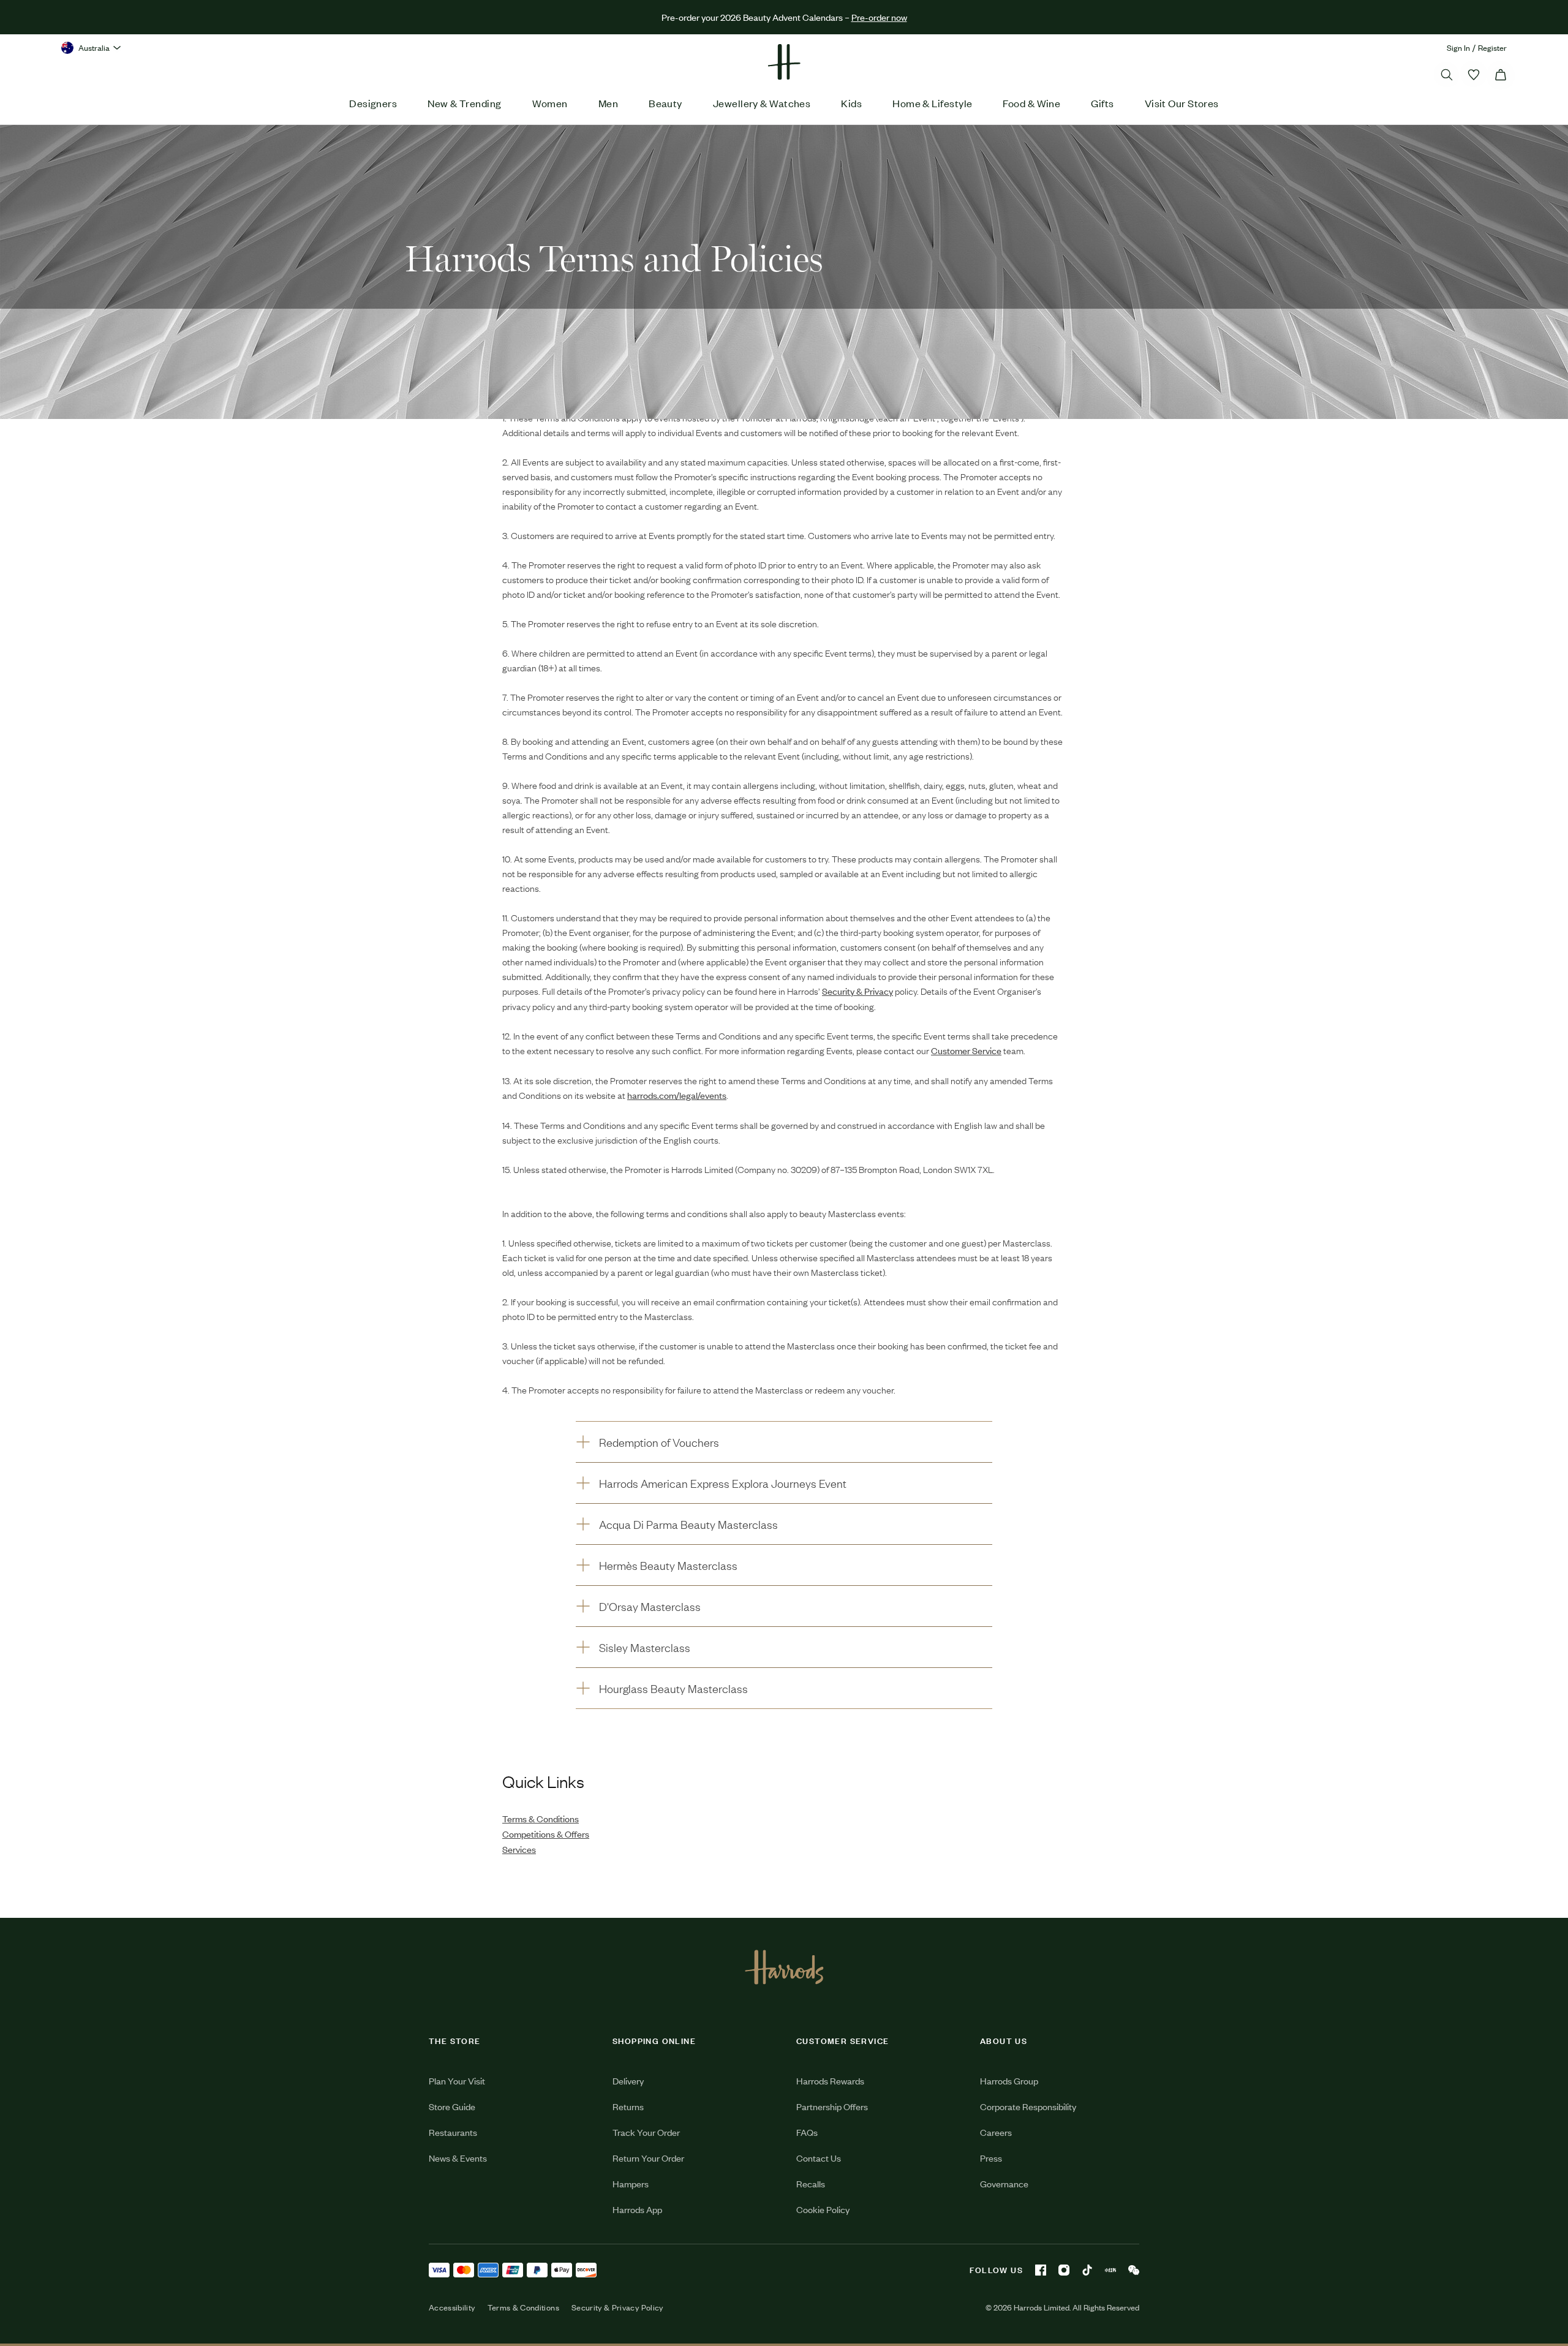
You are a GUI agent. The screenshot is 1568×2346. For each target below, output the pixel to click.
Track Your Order (646, 2132)
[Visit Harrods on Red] (1110, 2270)
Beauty (665, 103)
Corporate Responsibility (1028, 2106)
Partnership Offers (832, 2106)
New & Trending (464, 103)
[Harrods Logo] (784, 1967)
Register (1492, 47)
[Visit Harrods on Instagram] (1064, 2270)
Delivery (628, 2080)
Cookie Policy (823, 2209)
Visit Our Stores (1182, 103)
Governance (1004, 2183)
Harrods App (637, 2209)
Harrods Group (1009, 2080)
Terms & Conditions (523, 2307)
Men (608, 103)
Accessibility (452, 2307)
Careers (996, 2132)
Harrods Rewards (830, 2080)
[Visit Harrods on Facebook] (1041, 2270)
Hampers (631, 2183)
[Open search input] (1447, 75)
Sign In (1458, 47)
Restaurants (453, 2132)
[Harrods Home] (784, 62)
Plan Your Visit (457, 2080)
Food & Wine (1031, 103)
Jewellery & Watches (762, 103)
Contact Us (819, 2158)
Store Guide (452, 2106)
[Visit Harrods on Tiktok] (1087, 2270)
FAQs (807, 2132)
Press (991, 2158)
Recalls (811, 2183)
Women (550, 103)
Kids (851, 103)
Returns (628, 2106)
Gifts (1102, 103)
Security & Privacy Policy (617, 2307)
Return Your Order (648, 2158)
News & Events (458, 2158)
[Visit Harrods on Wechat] (1134, 2270)
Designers (373, 103)
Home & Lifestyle (932, 103)
